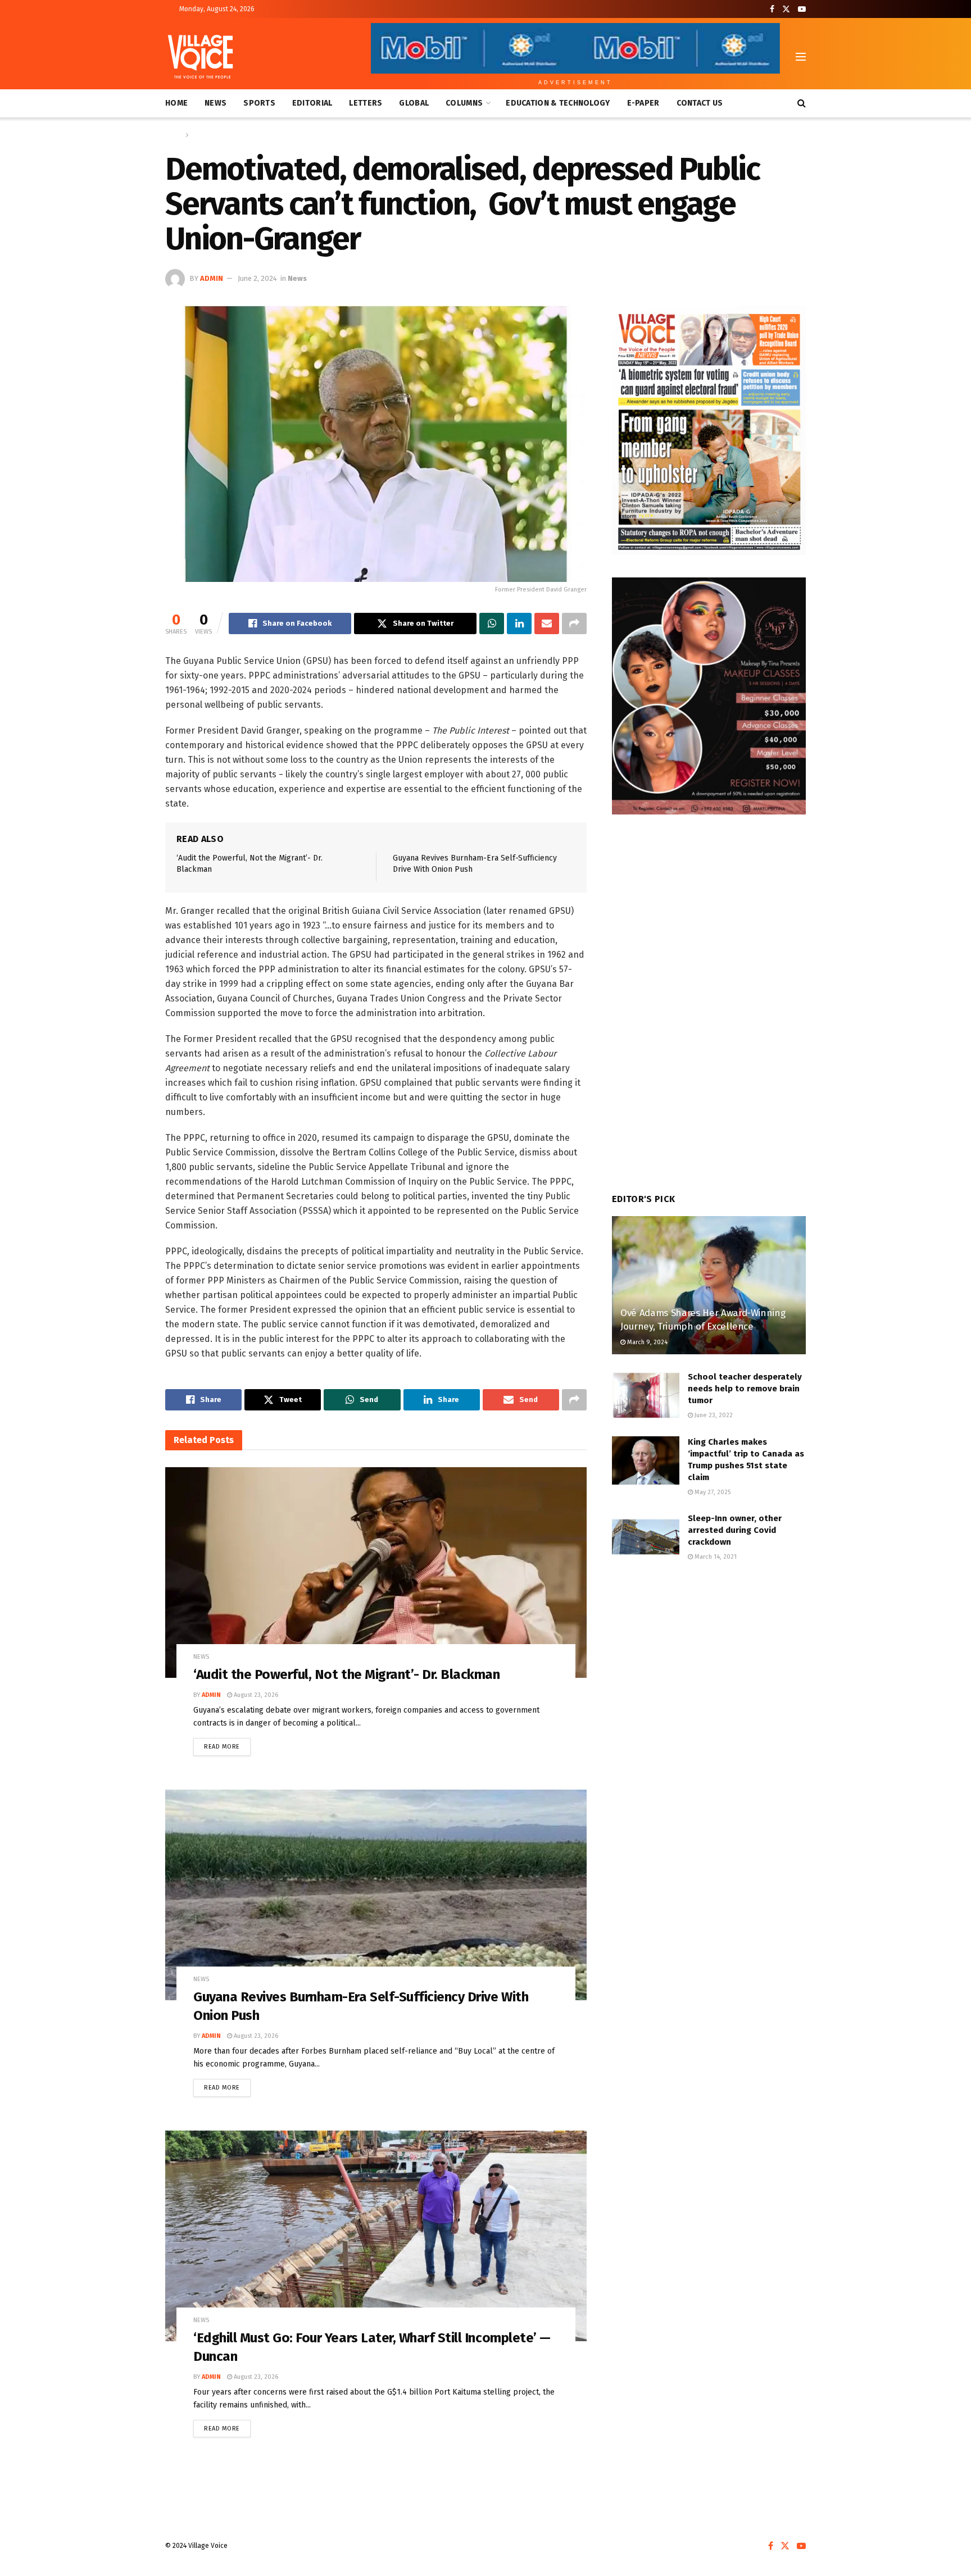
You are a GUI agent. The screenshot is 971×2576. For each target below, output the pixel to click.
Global (414, 103)
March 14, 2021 (715, 1557)
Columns (464, 103)
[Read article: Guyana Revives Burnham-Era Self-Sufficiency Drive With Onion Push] (376, 1895)
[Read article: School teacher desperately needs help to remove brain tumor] (646, 1395)
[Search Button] (802, 103)
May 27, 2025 (712, 1492)
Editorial (312, 103)
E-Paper (643, 103)
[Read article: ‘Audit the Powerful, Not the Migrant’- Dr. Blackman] (376, 1573)
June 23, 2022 (713, 1415)
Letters (366, 103)
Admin (212, 278)
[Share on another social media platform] (574, 623)
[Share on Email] (547, 623)
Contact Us (700, 103)
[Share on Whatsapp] (492, 623)
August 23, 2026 (255, 1695)
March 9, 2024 (646, 1342)
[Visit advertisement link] (709, 430)
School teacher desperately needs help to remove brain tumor (745, 1389)
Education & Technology (558, 103)
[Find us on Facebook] (772, 9)
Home (176, 103)
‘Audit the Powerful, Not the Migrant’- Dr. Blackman (347, 1674)
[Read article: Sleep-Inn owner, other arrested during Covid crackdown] (646, 1537)
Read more (227, 1744)
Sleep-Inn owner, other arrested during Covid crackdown (735, 1530)
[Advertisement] (709, 1665)
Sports (259, 103)
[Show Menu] (801, 57)
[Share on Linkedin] (519, 623)
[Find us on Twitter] (786, 9)
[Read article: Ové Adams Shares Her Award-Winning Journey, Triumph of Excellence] (709, 1285)
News (215, 103)
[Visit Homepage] (200, 57)
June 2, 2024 (257, 278)
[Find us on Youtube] (802, 9)
